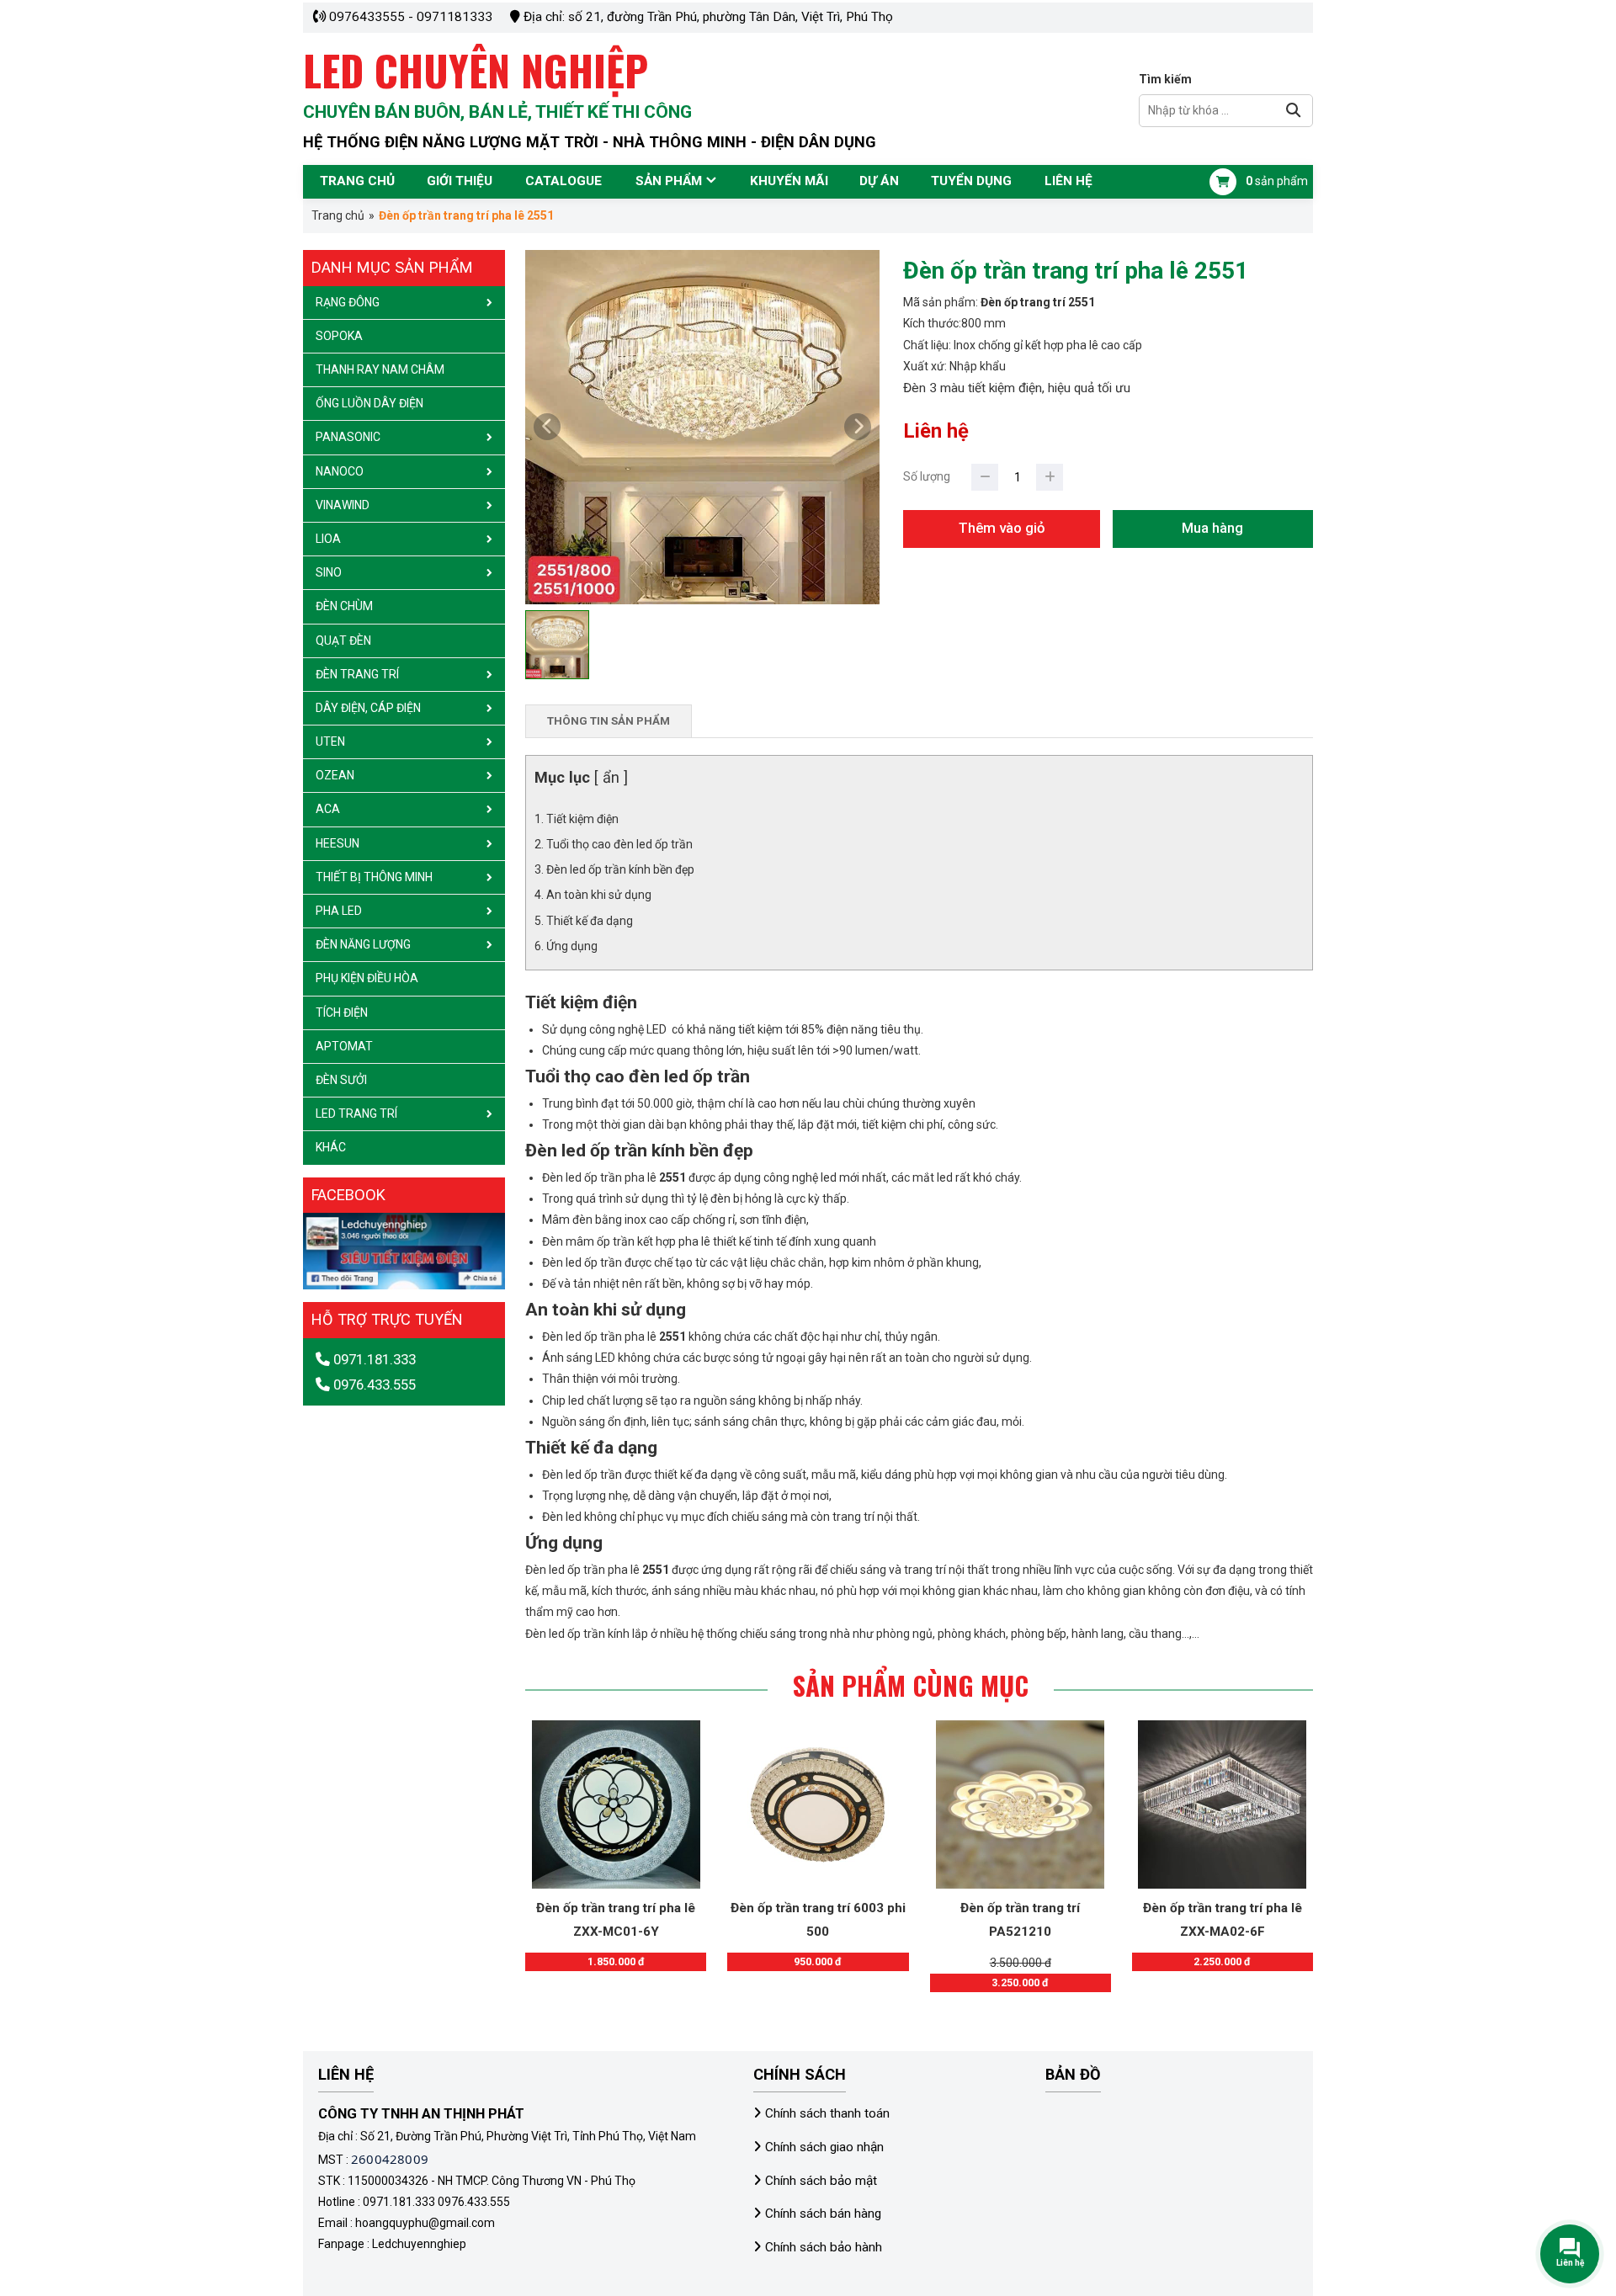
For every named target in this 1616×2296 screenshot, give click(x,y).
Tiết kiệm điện (582, 819)
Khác (331, 1147)
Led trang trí (356, 1113)
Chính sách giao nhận (824, 2147)
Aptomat (344, 1046)
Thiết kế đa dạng (590, 921)
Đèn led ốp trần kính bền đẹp (620, 869)
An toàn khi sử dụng (599, 895)
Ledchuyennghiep (419, 2244)
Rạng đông (348, 302)
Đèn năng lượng (363, 944)
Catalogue (563, 181)
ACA (328, 809)
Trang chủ (357, 181)
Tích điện (342, 1012)
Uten (330, 741)
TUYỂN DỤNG (971, 181)
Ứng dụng (572, 946)
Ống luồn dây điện (369, 403)
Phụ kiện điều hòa (367, 978)
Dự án (879, 181)
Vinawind (343, 505)
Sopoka (339, 336)
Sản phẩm (669, 181)
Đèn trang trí (357, 674)
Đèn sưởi (341, 1080)
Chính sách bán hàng (823, 2214)
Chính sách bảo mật (821, 2181)
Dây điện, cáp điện (368, 708)
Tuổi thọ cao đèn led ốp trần (621, 844)
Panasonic (348, 437)
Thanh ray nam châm (380, 369)
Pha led (339, 911)
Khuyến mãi (789, 181)
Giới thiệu (460, 181)
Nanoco (340, 471)
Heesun (338, 843)
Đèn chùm (344, 606)
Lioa (328, 539)
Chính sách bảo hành (824, 2247)
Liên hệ (1068, 181)
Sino (329, 572)
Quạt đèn (343, 640)
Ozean (335, 775)
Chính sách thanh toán (827, 2113)
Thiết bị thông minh (374, 877)
